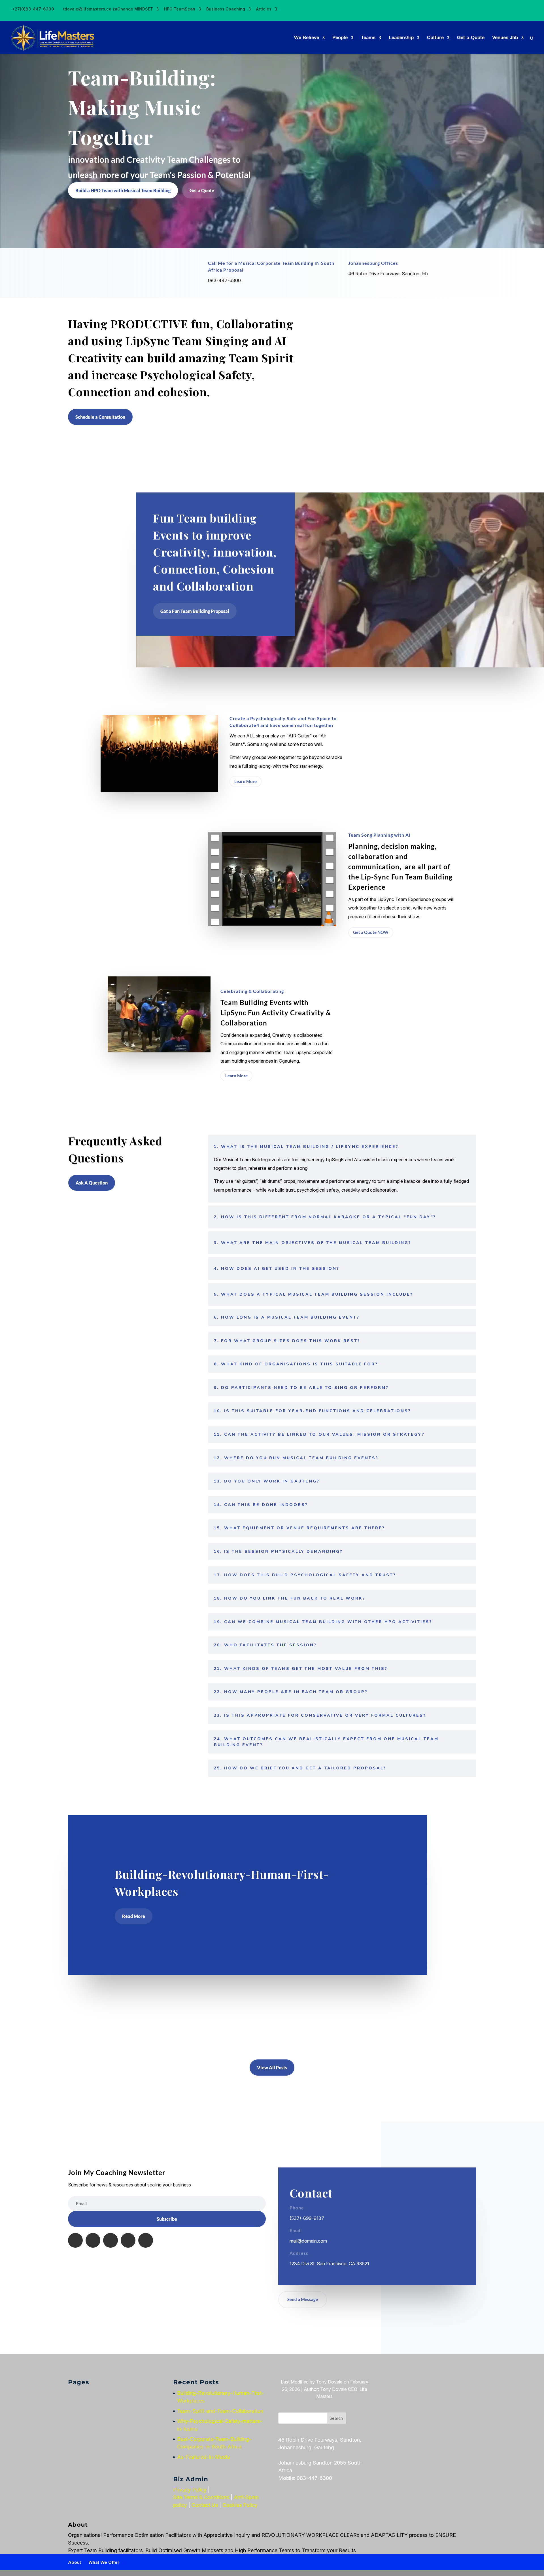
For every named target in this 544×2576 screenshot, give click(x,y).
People (340, 38)
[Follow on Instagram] (128, 2240)
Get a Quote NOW (371, 932)
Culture (435, 38)
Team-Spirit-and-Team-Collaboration (168, 2004)
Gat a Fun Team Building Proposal (195, 611)
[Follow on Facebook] (75, 2240)
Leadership (401, 38)
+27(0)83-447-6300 (33, 9)
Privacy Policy (190, 2490)
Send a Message (303, 2299)
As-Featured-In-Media (203, 2457)
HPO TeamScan (180, 9)
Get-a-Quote (471, 38)
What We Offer (104, 2562)
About (75, 2562)
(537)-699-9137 (307, 2218)
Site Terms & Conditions (201, 2497)
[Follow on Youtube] (146, 2240)
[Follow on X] (93, 2240)
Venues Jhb (505, 38)
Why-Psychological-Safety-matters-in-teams (179, 2025)
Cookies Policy (240, 2505)
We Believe (307, 38)
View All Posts (272, 2068)
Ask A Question (92, 1183)
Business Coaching (226, 9)
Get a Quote (202, 190)
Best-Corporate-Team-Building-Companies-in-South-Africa (196, 2047)
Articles (264, 9)
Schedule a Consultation (100, 417)
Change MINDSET (135, 9)
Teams (368, 38)
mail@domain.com (308, 2241)
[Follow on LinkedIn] (110, 2240)
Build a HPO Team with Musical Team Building (123, 190)
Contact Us (205, 2505)
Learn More (246, 781)
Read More (134, 1916)
